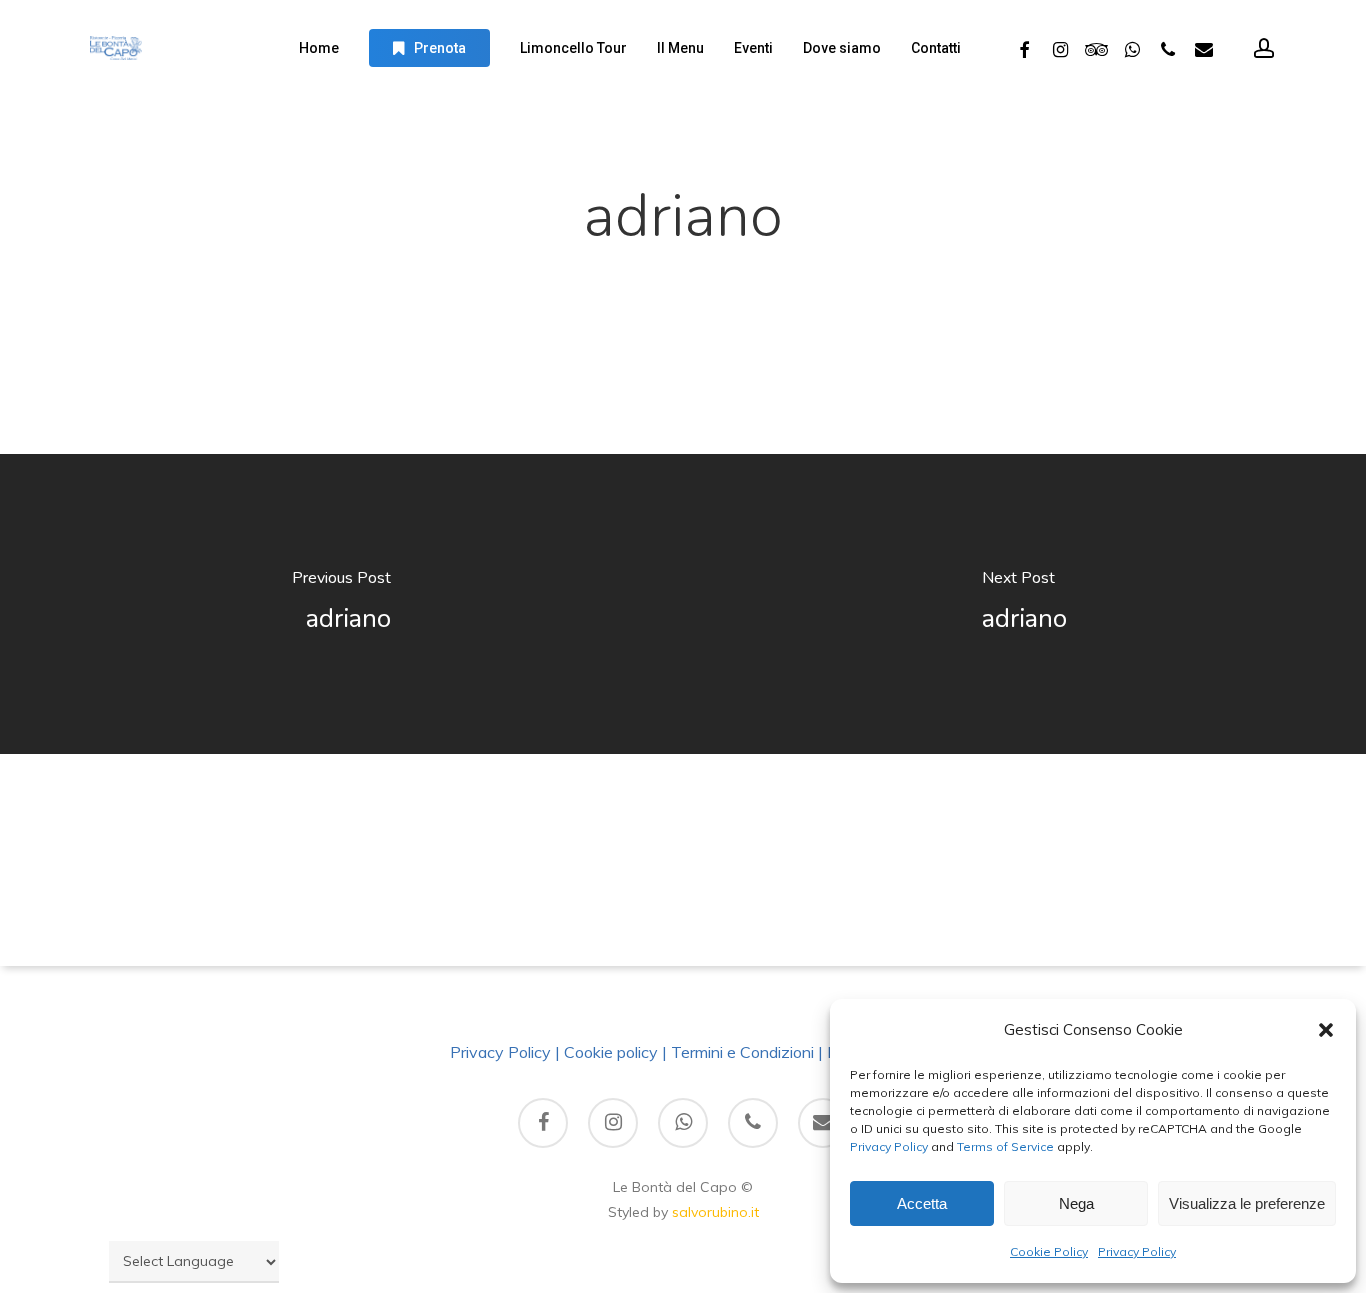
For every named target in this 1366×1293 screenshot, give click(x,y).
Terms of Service (1004, 1146)
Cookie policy (611, 1052)
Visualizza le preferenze (1247, 1203)
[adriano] (341, 604)
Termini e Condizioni (742, 1052)
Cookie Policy (1049, 1251)
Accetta (922, 1203)
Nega (1076, 1203)
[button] (1326, 1030)
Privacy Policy (889, 1146)
